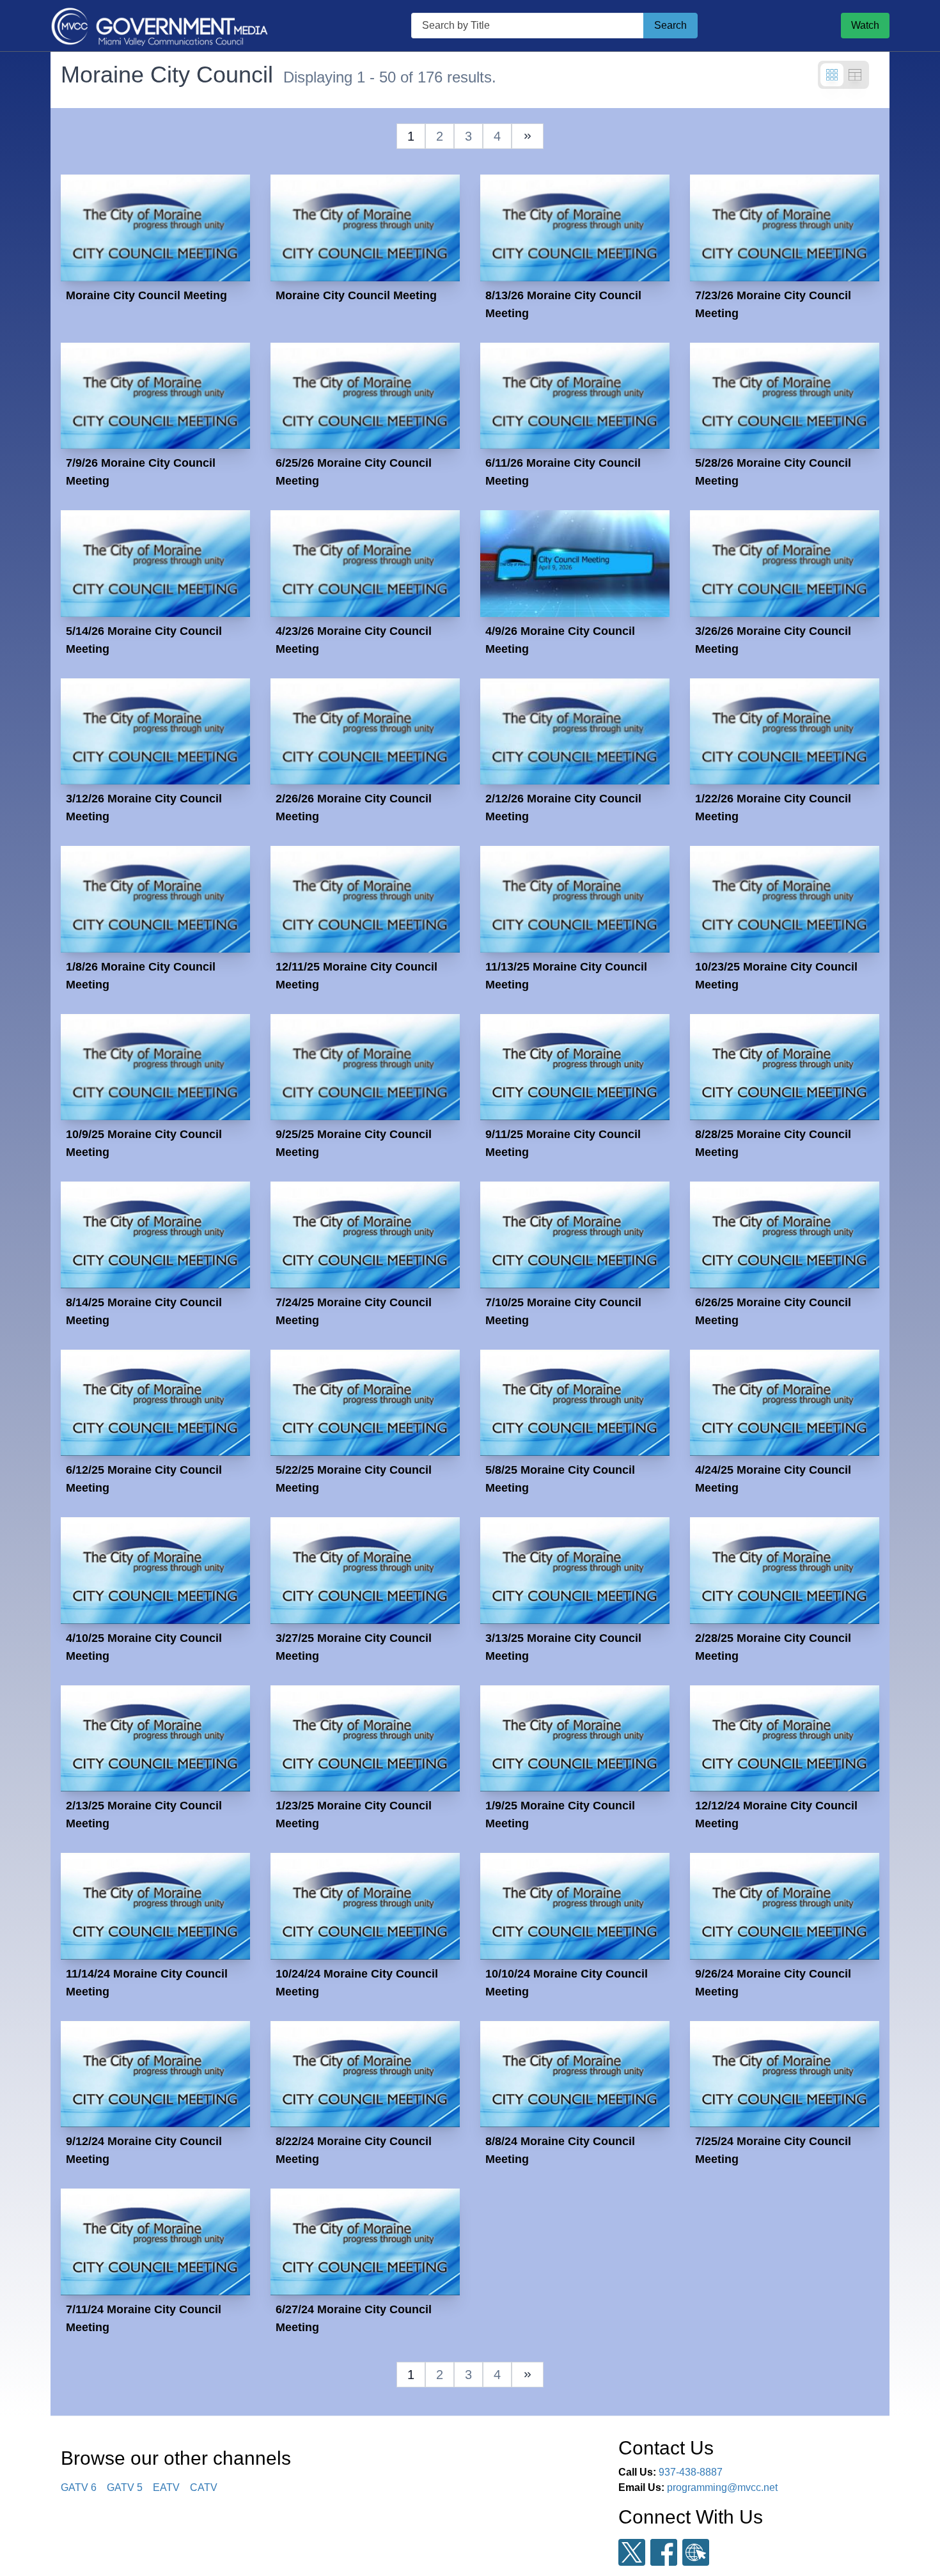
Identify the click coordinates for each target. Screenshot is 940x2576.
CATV (204, 2487)
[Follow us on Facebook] (664, 2552)
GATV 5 (125, 2487)
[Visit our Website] (696, 2553)
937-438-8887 (691, 2472)
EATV (166, 2487)
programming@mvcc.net (722, 2487)
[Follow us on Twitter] (632, 2553)
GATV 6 (79, 2487)
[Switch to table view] (855, 75)
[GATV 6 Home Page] (159, 26)
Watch (865, 25)
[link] (528, 136)
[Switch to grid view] (832, 75)
